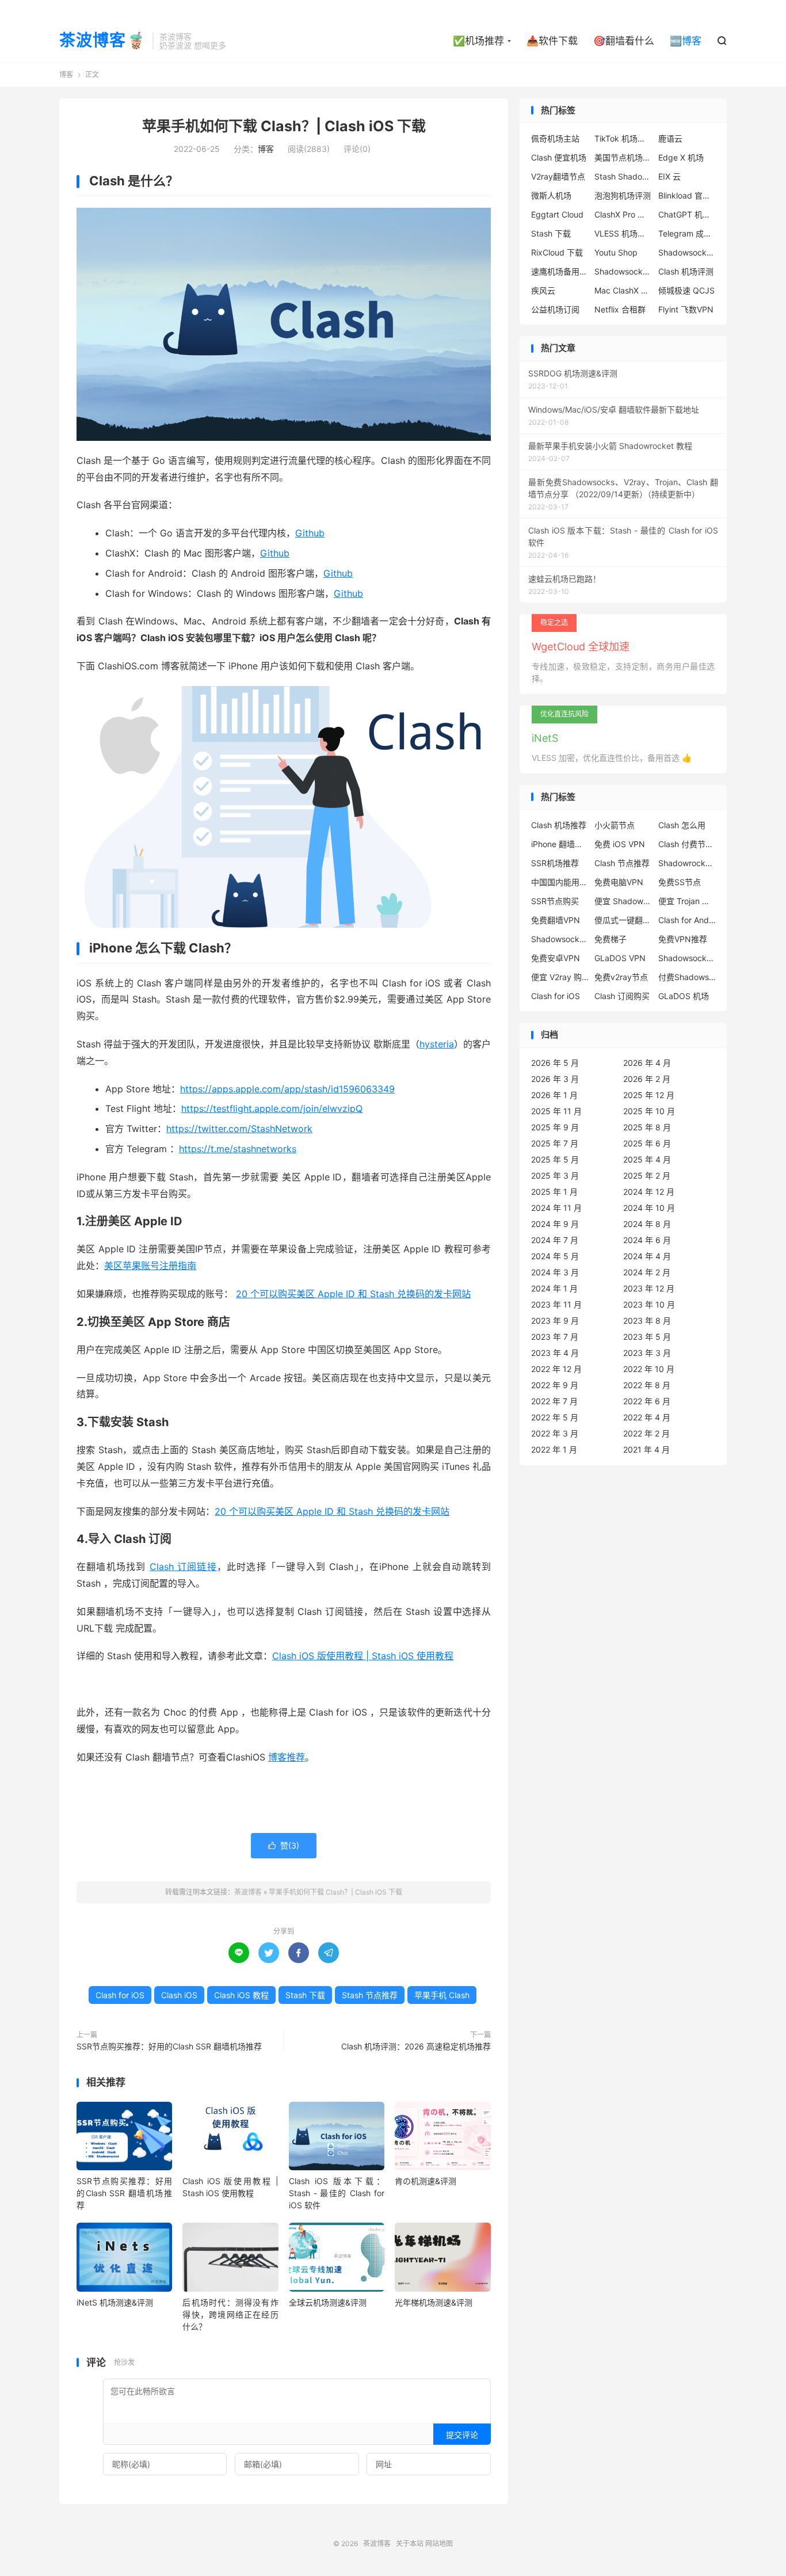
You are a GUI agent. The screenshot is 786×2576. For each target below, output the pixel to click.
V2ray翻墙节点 (558, 176)
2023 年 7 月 (555, 1337)
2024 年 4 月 (647, 1256)
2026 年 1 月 (554, 1095)
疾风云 (543, 290)
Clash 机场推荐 (559, 825)
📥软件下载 (552, 41)
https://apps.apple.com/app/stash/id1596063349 (287, 1089)
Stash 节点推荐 (370, 1995)
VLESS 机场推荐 (623, 233)
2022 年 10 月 (649, 1369)
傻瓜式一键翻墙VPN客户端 (623, 920)
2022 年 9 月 (555, 1385)
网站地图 (439, 2543)
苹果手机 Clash (442, 1995)
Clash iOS (179, 1995)
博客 (66, 75)
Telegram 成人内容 (687, 233)
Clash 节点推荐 (622, 863)
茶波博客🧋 (103, 41)
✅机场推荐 (478, 41)
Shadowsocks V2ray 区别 (623, 271)
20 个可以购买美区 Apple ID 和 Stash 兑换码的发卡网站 (353, 1294)
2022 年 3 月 (555, 1433)
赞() (284, 1845)
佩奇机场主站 (555, 138)
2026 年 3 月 (555, 1079)
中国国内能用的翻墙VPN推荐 (560, 882)
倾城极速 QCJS (686, 290)
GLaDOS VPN (620, 958)
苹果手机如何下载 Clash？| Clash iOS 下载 (284, 126)
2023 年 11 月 (556, 1304)
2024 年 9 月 (555, 1224)
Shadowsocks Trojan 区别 (687, 252)
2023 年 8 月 (647, 1321)
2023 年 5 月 (647, 1337)
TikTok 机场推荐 (623, 138)
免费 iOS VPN (620, 844)
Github (310, 533)
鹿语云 (670, 138)
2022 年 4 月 (647, 1417)
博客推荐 (287, 1757)
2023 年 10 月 (649, 1304)
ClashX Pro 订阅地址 (623, 214)
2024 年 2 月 (647, 1272)
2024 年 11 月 (556, 1208)
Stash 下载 (305, 1995)
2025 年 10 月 (649, 1111)
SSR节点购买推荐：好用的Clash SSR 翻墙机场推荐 (169, 2046)
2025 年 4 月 (647, 1159)
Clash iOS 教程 (241, 1995)
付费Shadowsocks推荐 (687, 977)
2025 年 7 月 (555, 1143)
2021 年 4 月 (646, 1449)
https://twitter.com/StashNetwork (239, 1129)
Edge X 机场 (681, 157)
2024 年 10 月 (649, 1208)
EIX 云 (669, 176)
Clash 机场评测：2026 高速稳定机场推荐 (416, 2046)
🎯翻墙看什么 (624, 41)
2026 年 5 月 (555, 1063)
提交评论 (462, 2435)
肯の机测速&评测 (426, 2181)
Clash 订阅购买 (622, 996)
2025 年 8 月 (647, 1127)
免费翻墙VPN (556, 920)
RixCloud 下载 (557, 252)
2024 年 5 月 (555, 1256)
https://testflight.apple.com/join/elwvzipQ (272, 1108)
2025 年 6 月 (647, 1143)
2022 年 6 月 (647, 1401)
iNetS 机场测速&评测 (115, 2302)
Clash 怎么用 (682, 825)
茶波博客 (248, 1892)
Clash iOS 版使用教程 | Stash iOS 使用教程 (363, 1656)
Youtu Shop (616, 252)
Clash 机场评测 (686, 271)
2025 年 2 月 (647, 1175)
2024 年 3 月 (555, 1272)
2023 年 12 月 (649, 1288)
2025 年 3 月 (555, 1175)
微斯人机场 (551, 195)
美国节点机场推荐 (623, 157)
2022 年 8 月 (647, 1385)
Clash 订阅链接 (183, 1567)
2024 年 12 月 (649, 1192)
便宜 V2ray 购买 (560, 977)
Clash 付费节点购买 (687, 844)
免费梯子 (611, 939)
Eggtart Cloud (557, 214)
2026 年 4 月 (647, 1063)
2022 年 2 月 (646, 1433)
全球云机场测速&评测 (328, 2302)
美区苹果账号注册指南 (150, 1266)
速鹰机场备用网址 (560, 271)
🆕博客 (686, 41)
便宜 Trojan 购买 (687, 901)
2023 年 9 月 (555, 1321)
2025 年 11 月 (556, 1111)
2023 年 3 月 (647, 1353)
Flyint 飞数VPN (686, 309)
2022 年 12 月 (556, 1369)
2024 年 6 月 (647, 1240)
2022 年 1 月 (554, 1449)
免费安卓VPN (556, 958)
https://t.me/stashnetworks (238, 1149)
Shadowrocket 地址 (687, 863)
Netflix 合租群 (620, 309)
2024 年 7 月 (555, 1240)
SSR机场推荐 (555, 863)
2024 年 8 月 (647, 1224)
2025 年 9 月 (555, 1127)
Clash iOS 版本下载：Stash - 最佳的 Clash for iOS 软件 (337, 2193)
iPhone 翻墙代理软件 (560, 844)
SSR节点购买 (555, 901)
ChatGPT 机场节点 (687, 214)
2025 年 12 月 (649, 1095)
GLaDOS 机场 (684, 996)
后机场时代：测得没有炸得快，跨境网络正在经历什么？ (230, 2314)
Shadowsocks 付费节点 (560, 939)
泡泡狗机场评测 (623, 195)
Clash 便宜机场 (559, 157)
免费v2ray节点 (621, 977)
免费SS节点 (680, 882)
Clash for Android (687, 920)
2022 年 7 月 (554, 1401)
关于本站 (410, 2543)
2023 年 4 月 (555, 1353)
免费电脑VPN (619, 882)
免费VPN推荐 (683, 939)
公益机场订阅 (555, 309)
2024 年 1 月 (554, 1288)
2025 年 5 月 (555, 1159)
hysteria (437, 1044)
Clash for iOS (120, 1995)
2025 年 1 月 (554, 1192)
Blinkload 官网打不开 (687, 195)
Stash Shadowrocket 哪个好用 (623, 176)
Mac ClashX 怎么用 (623, 290)
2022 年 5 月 (555, 1417)
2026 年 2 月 (647, 1079)
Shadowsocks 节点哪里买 (687, 958)
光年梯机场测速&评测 (434, 2302)
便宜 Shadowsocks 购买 (623, 901)
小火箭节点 (615, 825)
